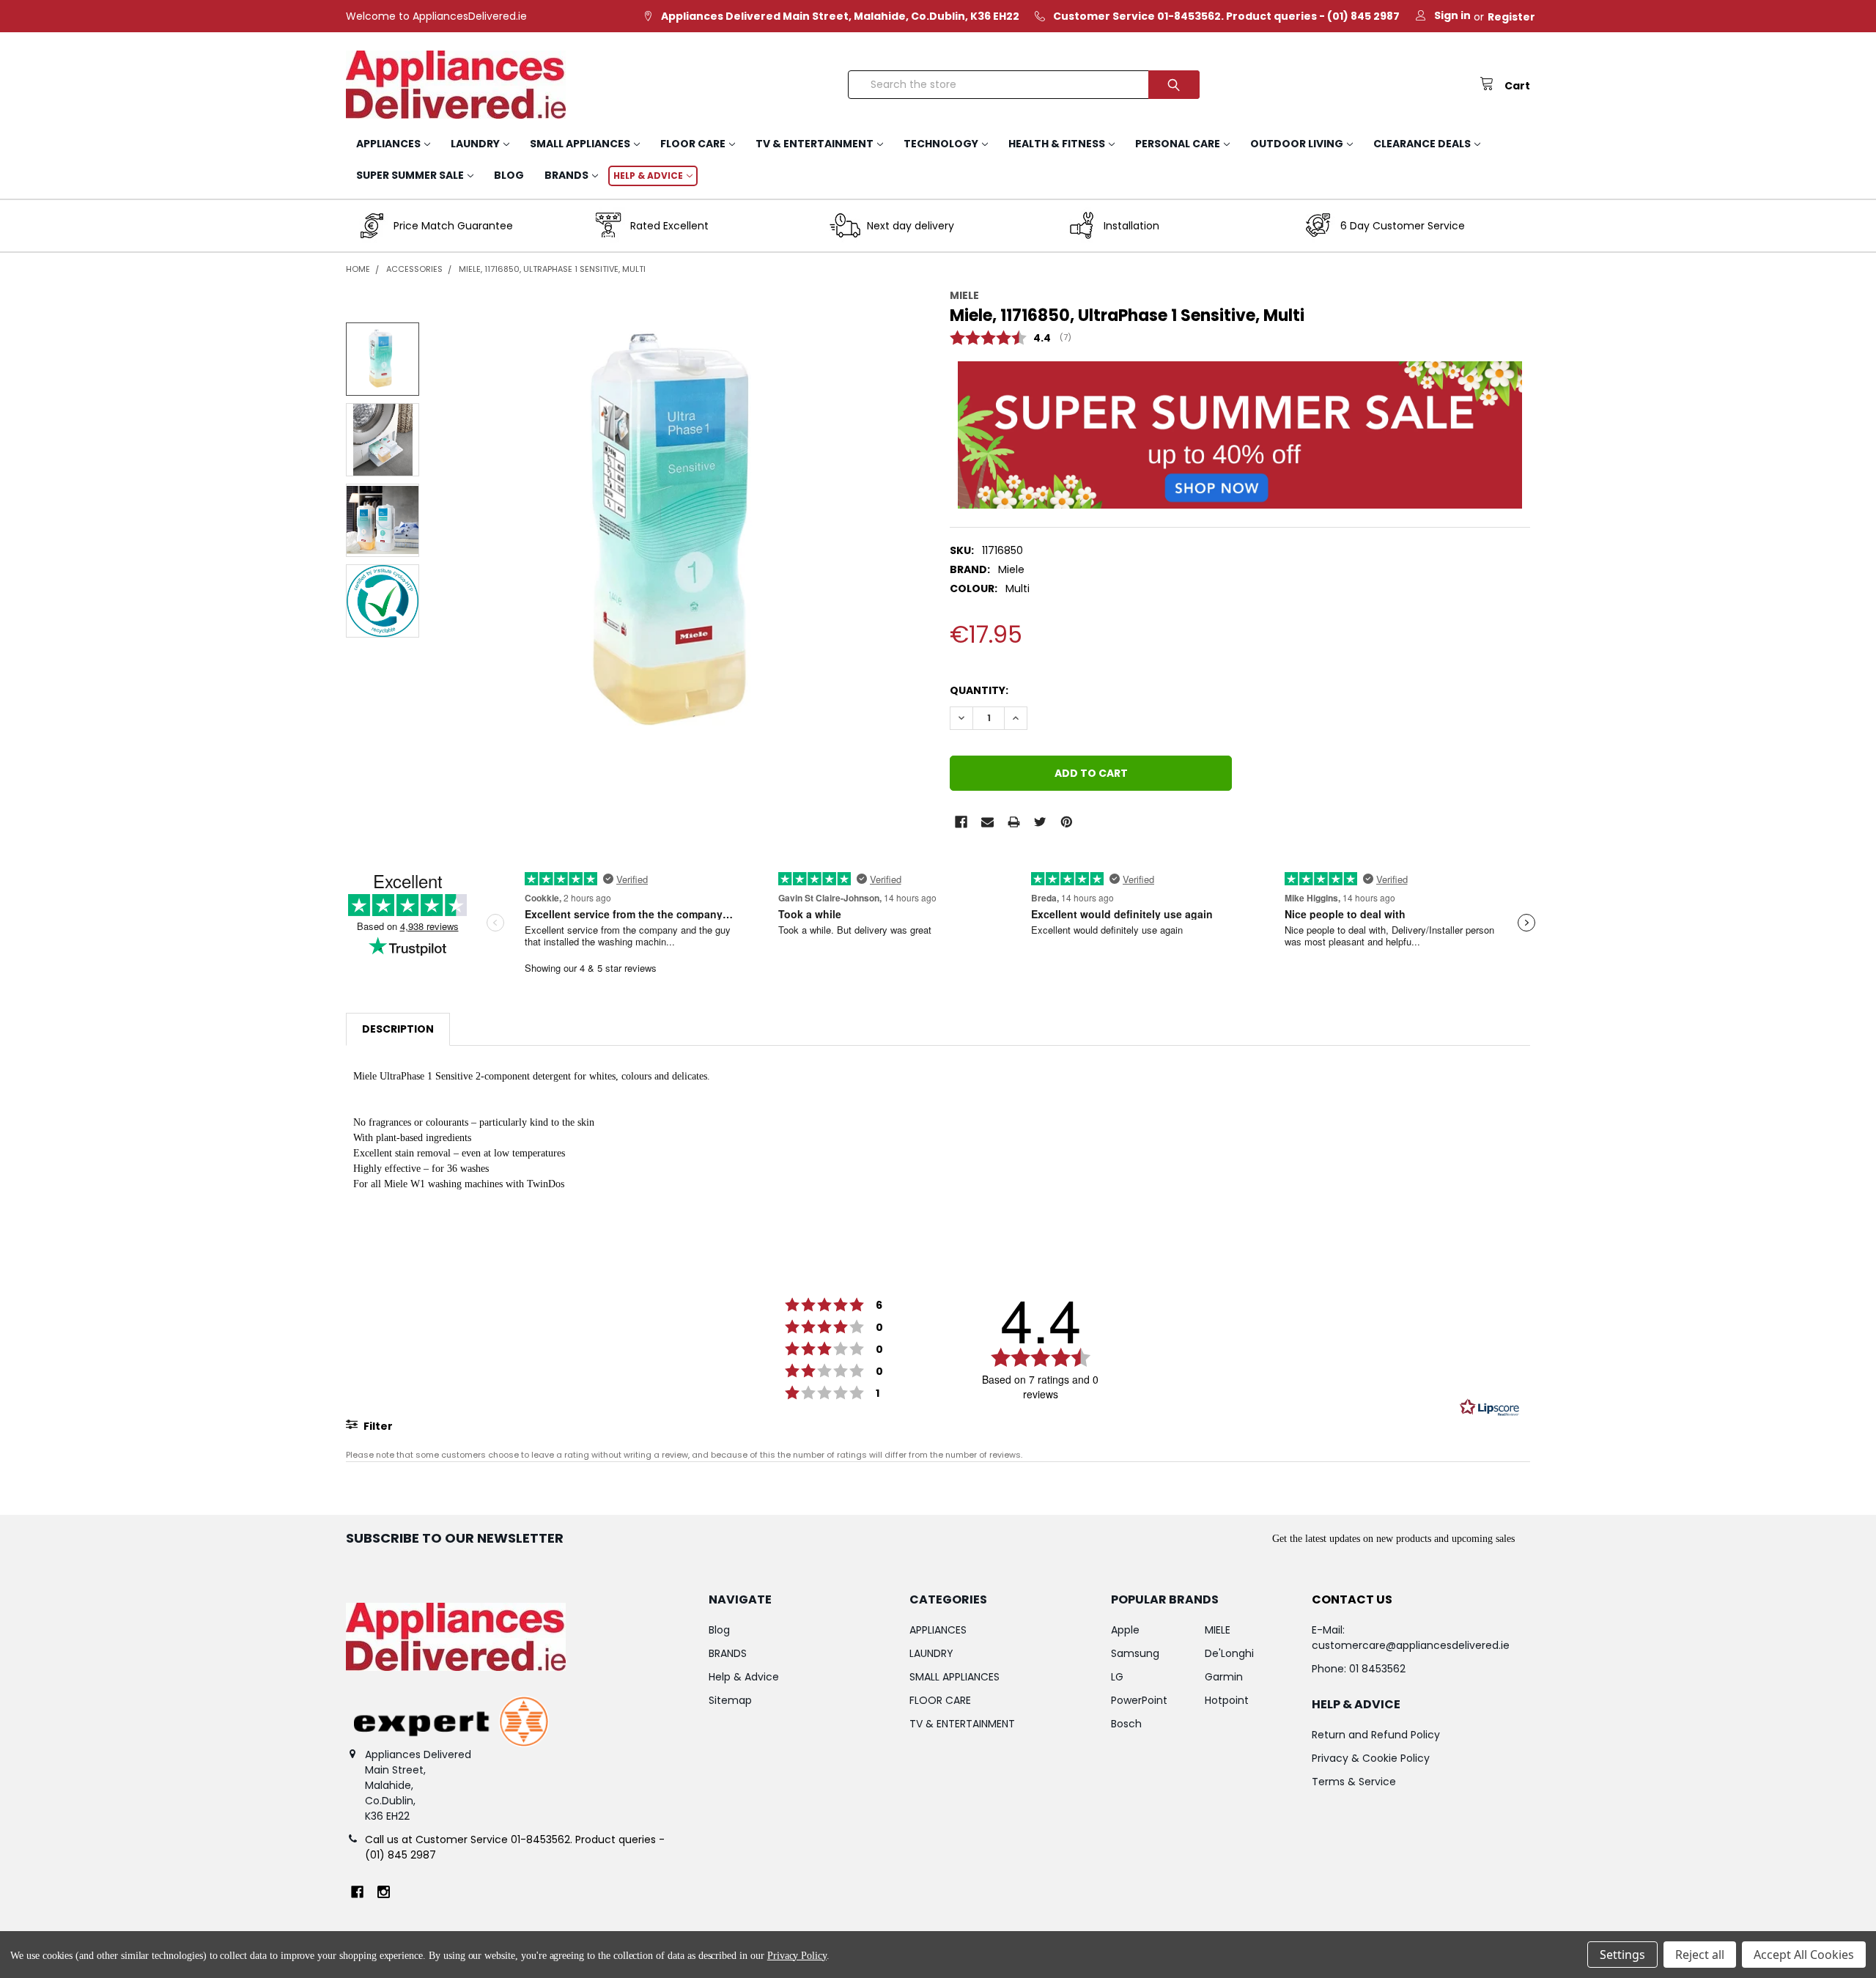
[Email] (987, 822)
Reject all (1700, 1955)
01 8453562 (1377, 1669)
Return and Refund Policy (1376, 1735)
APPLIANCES (388, 144)
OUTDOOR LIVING (1297, 144)
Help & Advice (648, 176)
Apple (1125, 1630)
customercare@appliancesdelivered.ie (1411, 1645)
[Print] (1014, 822)
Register (1511, 17)
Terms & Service (1354, 1782)
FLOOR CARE (693, 144)
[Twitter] (1040, 822)
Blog (509, 175)
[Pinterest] (1067, 822)
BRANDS (566, 175)
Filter (377, 1426)
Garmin (1224, 1677)
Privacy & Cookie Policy (1371, 1758)
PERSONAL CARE (1178, 144)
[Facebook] (961, 822)
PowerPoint (1139, 1700)
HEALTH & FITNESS (1057, 144)
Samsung (1135, 1653)
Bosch (1126, 1724)
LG (1117, 1677)
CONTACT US (1352, 1599)
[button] (1240, 435)
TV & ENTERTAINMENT (815, 144)
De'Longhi (1229, 1653)
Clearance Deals (1422, 144)
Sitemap (730, 1700)
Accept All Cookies (1804, 1955)
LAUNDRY (475, 144)
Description (398, 1029)
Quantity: (979, 690)
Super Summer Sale (410, 175)
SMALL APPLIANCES (580, 144)
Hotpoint (1227, 1700)
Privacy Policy (797, 1956)
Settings (1622, 1955)
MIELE (1218, 1630)
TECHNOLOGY (941, 144)
